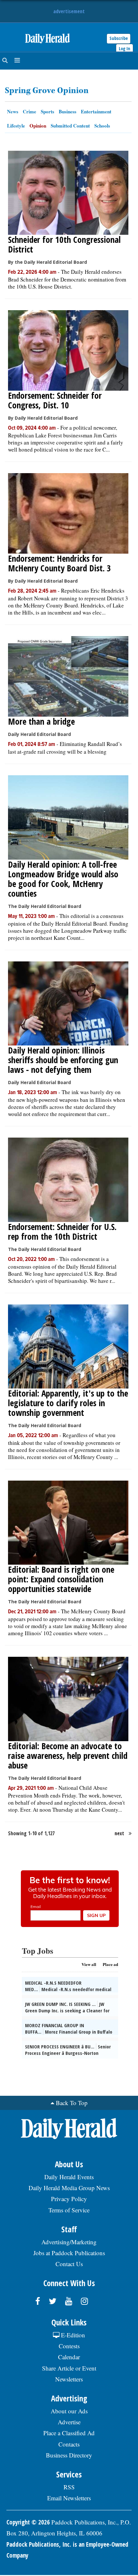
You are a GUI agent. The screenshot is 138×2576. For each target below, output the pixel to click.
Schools (102, 126)
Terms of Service (69, 2210)
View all (89, 1964)
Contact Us (69, 2264)
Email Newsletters (69, 2498)
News (13, 111)
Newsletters (69, 2379)
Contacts (69, 2444)
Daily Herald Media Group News (69, 2188)
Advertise (69, 2422)
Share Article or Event (69, 2368)
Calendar (69, 2357)
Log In (125, 48)
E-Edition (72, 2335)
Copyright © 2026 (28, 2522)
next (119, 1833)
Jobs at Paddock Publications (69, 2253)
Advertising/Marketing (69, 2242)
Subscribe (119, 38)
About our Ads (69, 2411)
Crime (30, 111)
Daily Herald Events (69, 2177)
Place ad (110, 1964)
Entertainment (96, 111)
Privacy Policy (69, 2199)
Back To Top (72, 2103)
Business (68, 111)
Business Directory (69, 2455)
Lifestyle (16, 126)
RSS (69, 2487)
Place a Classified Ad (69, 2433)
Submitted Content (70, 126)
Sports (47, 111)
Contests (69, 2346)
